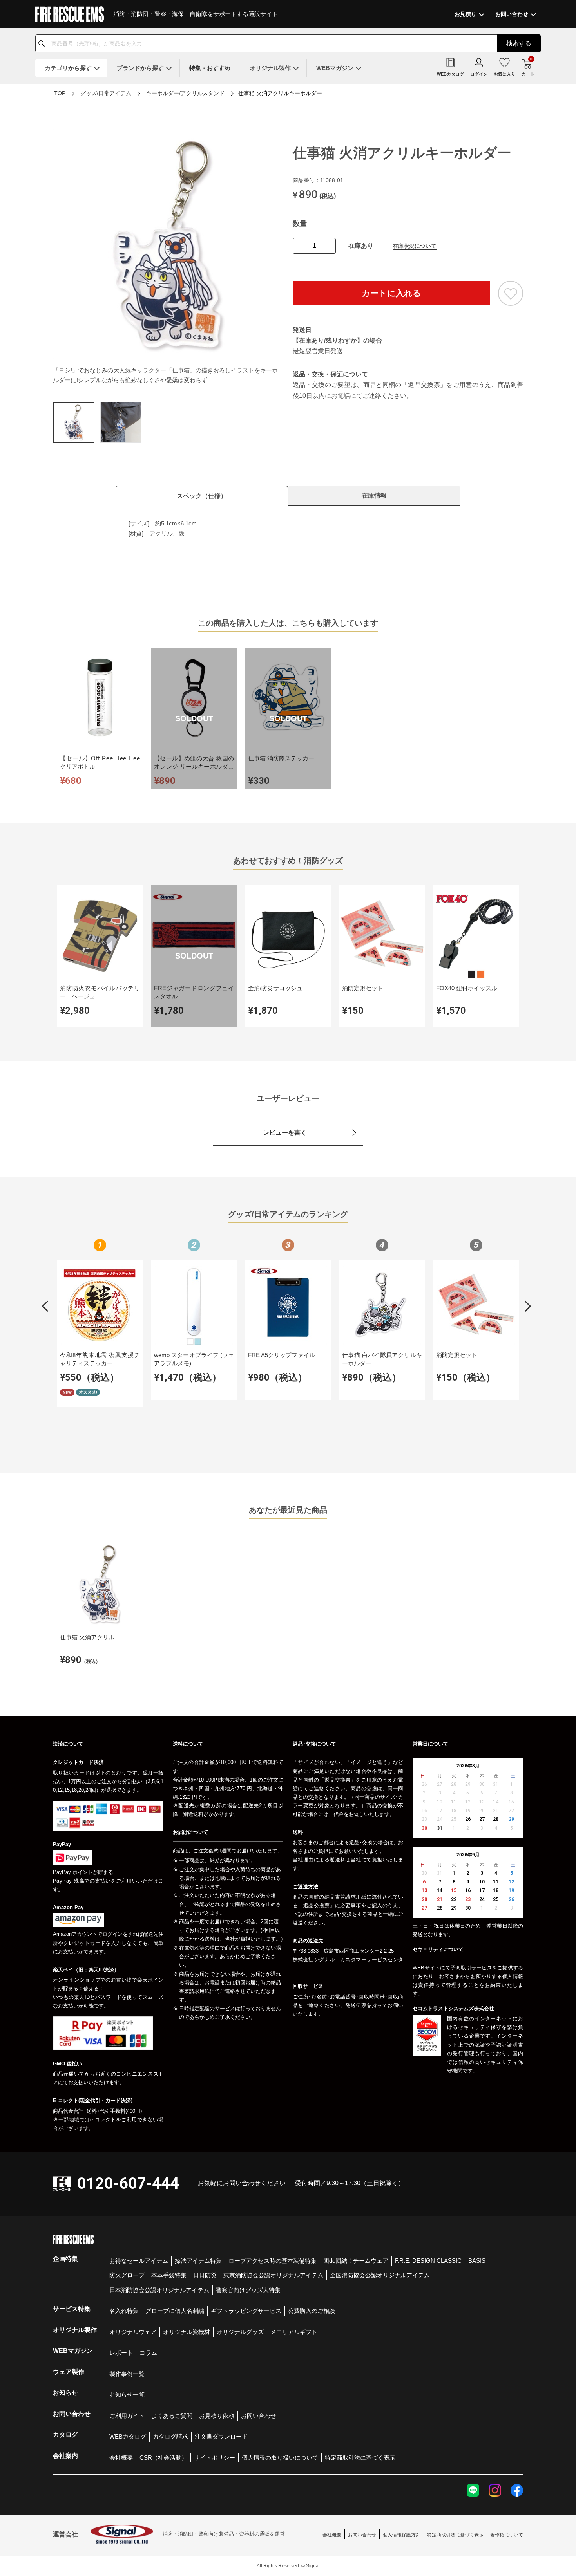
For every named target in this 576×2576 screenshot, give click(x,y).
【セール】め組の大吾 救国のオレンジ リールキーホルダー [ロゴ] (194, 766)
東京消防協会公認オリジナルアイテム (273, 2275)
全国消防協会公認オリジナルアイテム (380, 2275)
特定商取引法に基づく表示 (360, 2458)
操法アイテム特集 (198, 2261)
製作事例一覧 (127, 2374)
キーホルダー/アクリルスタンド (185, 93)
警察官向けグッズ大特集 (248, 2290)
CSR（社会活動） (163, 2458)
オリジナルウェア (133, 2332)
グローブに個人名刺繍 (175, 2311)
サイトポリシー (215, 2458)
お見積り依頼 (217, 2416)
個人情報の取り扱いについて (280, 2458)
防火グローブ (127, 2275)
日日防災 (205, 2275)
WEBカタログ (128, 2436)
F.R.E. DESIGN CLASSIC (428, 2261)
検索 (519, 43)
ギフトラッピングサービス (246, 2311)
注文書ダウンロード (221, 2436)
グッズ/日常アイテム (106, 93)
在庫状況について (415, 246)
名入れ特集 (124, 2311)
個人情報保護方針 (402, 2535)
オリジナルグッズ (240, 2332)
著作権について (507, 2535)
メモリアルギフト (294, 2332)
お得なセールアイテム (139, 2261)
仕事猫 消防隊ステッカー (281, 758)
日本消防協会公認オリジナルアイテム (159, 2290)
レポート (121, 2353)
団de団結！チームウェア (356, 2261)
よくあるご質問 (172, 2416)
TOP (60, 93)
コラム (148, 2353)
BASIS (477, 2261)
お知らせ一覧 (127, 2395)
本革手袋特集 (169, 2275)
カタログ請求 (170, 2436)
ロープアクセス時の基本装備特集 (273, 2261)
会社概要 (121, 2458)
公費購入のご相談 (312, 2311)
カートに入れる (391, 293)
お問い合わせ (259, 2416)
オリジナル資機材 (187, 2332)
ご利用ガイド (127, 2416)
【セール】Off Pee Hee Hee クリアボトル (100, 762)
